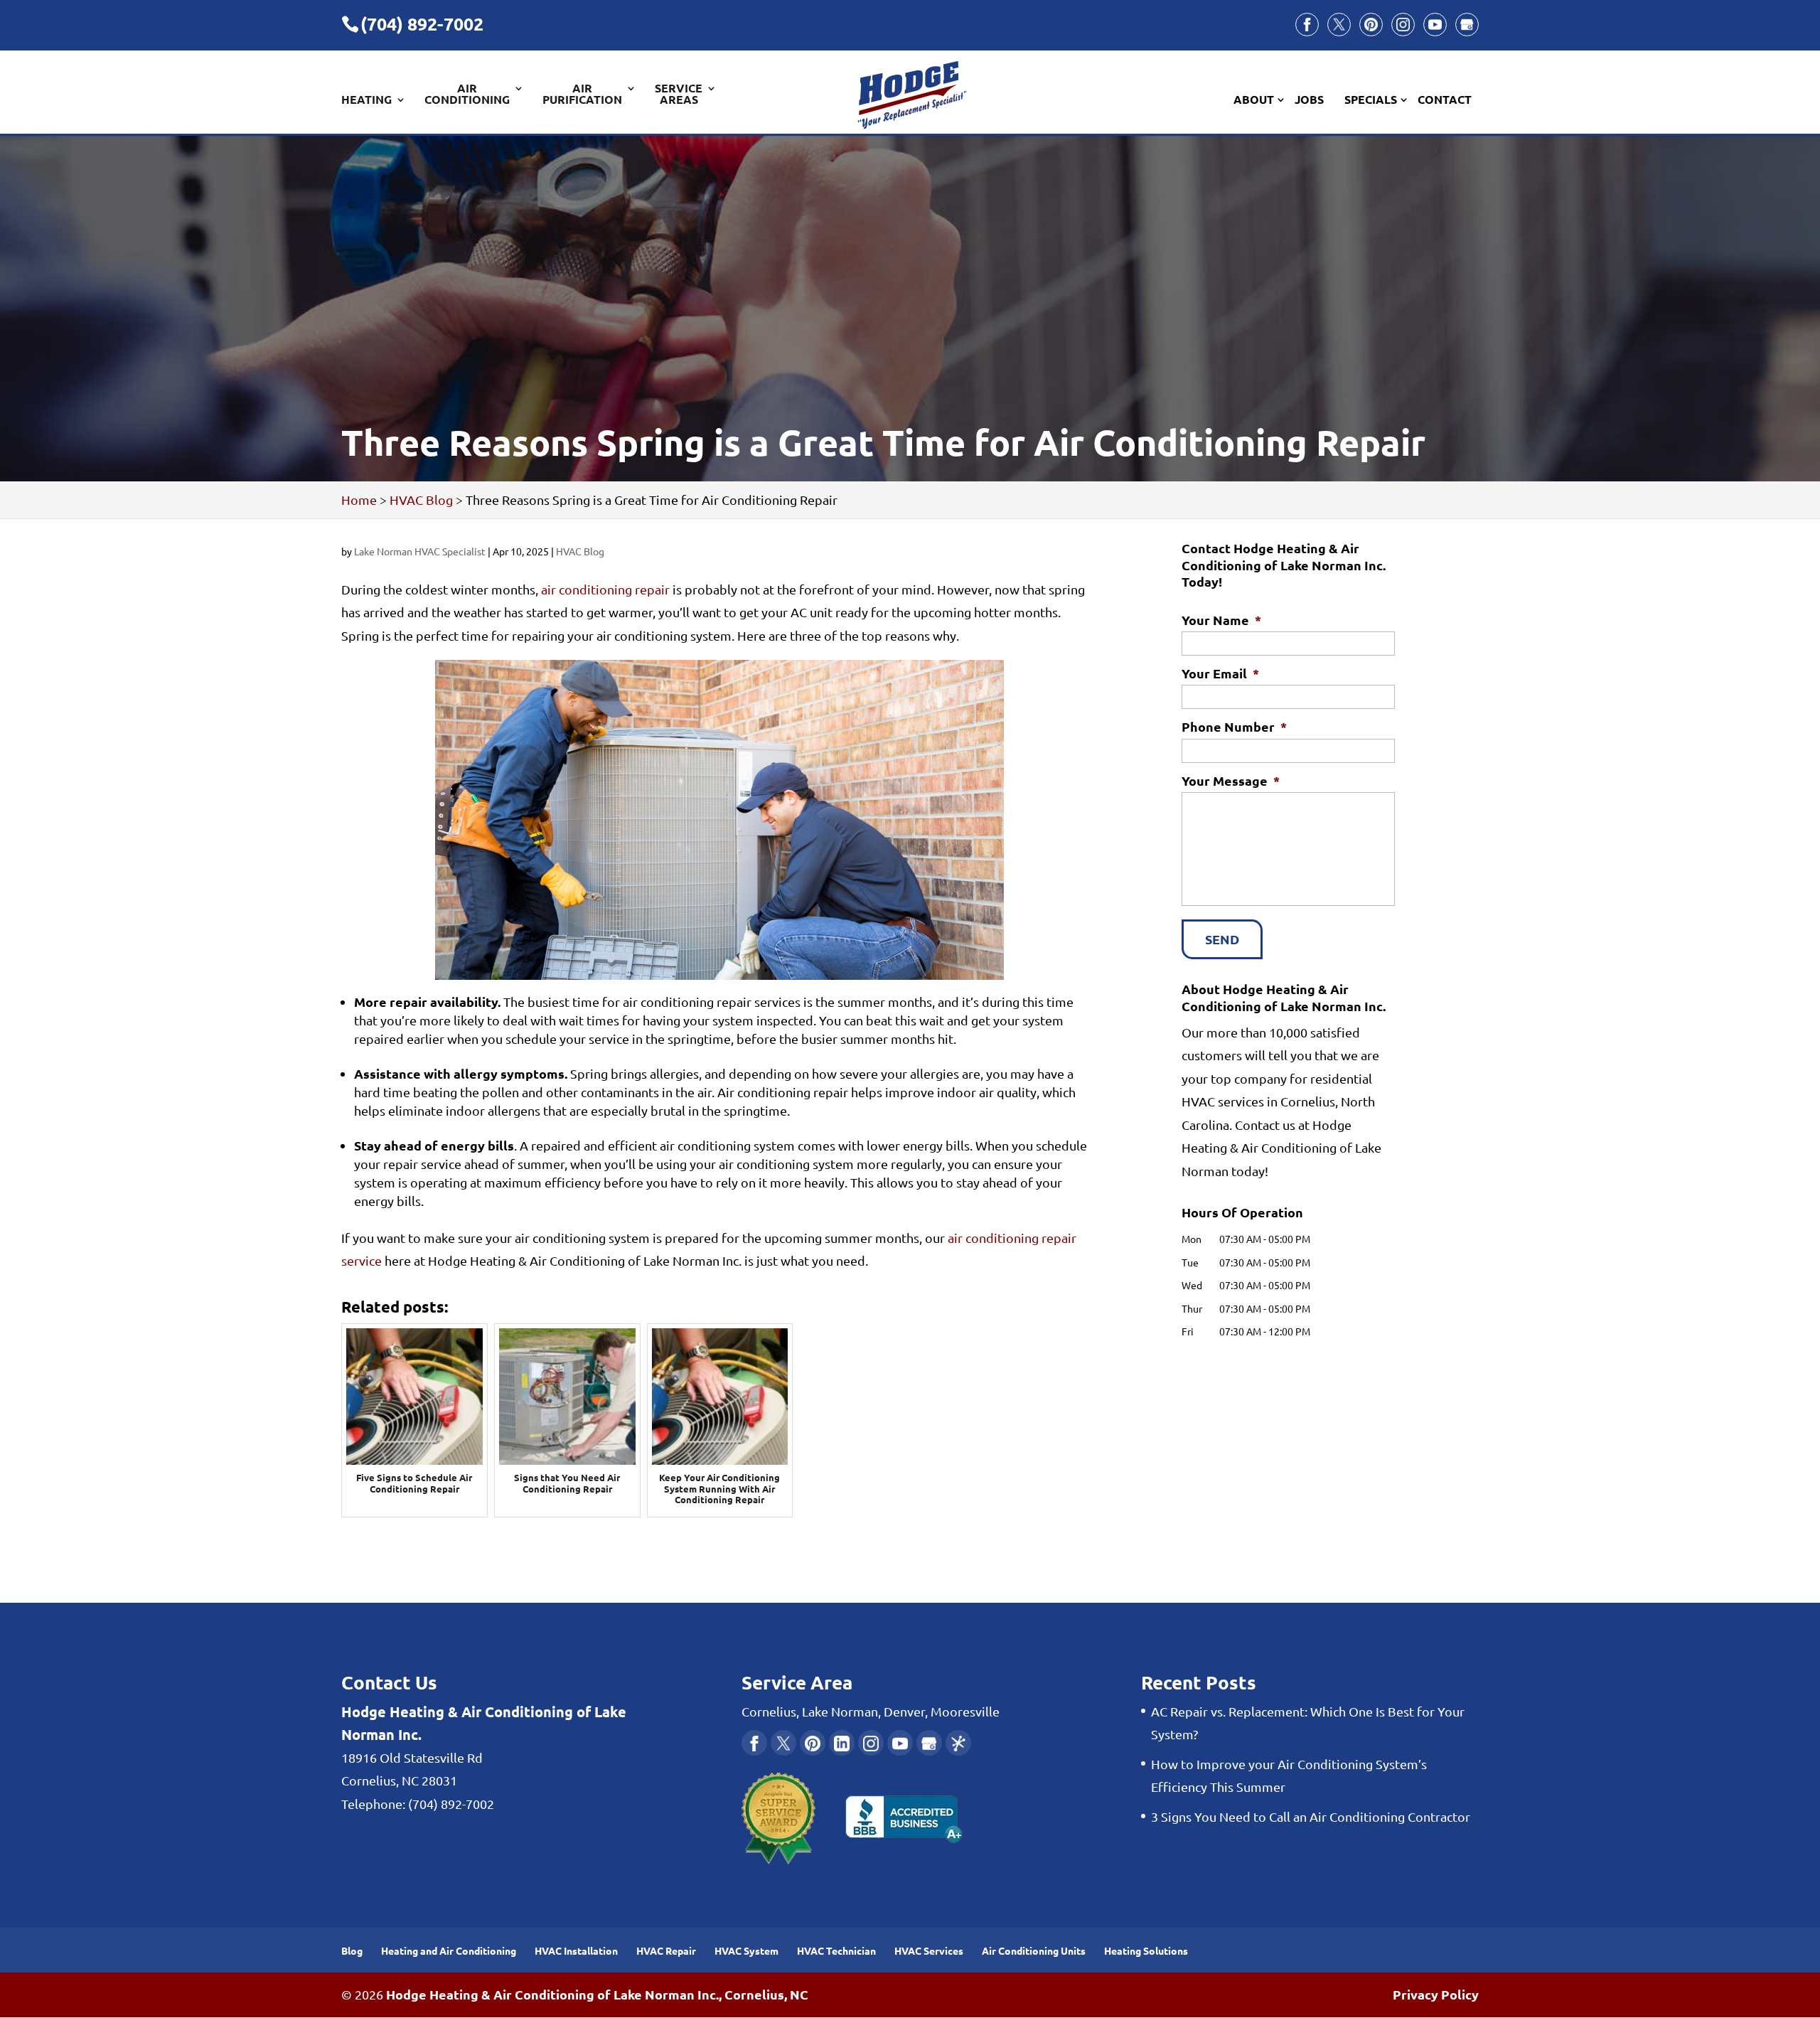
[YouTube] (1435, 25)
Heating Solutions (1146, 1950)
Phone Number (1234, 726)
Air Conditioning (467, 95)
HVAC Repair (666, 1950)
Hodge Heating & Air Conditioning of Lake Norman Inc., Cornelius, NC (597, 1994)
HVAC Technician (836, 1950)
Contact (1445, 100)
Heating (366, 100)
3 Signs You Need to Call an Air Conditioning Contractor (1311, 1816)
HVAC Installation (576, 1950)
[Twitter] (1339, 25)
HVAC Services (929, 1950)
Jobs (1309, 100)
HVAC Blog (580, 551)
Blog (352, 1950)
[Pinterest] (1371, 25)
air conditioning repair (605, 589)
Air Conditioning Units (1034, 1950)
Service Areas (679, 95)
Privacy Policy (1436, 1994)
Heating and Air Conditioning (449, 1950)
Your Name (1221, 620)
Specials (1371, 100)
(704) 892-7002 (422, 23)
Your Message (1231, 780)
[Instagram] (1403, 25)
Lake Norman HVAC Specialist (420, 551)
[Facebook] (1307, 25)
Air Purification (582, 95)
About (1254, 100)
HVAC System (746, 1950)
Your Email (1220, 673)
